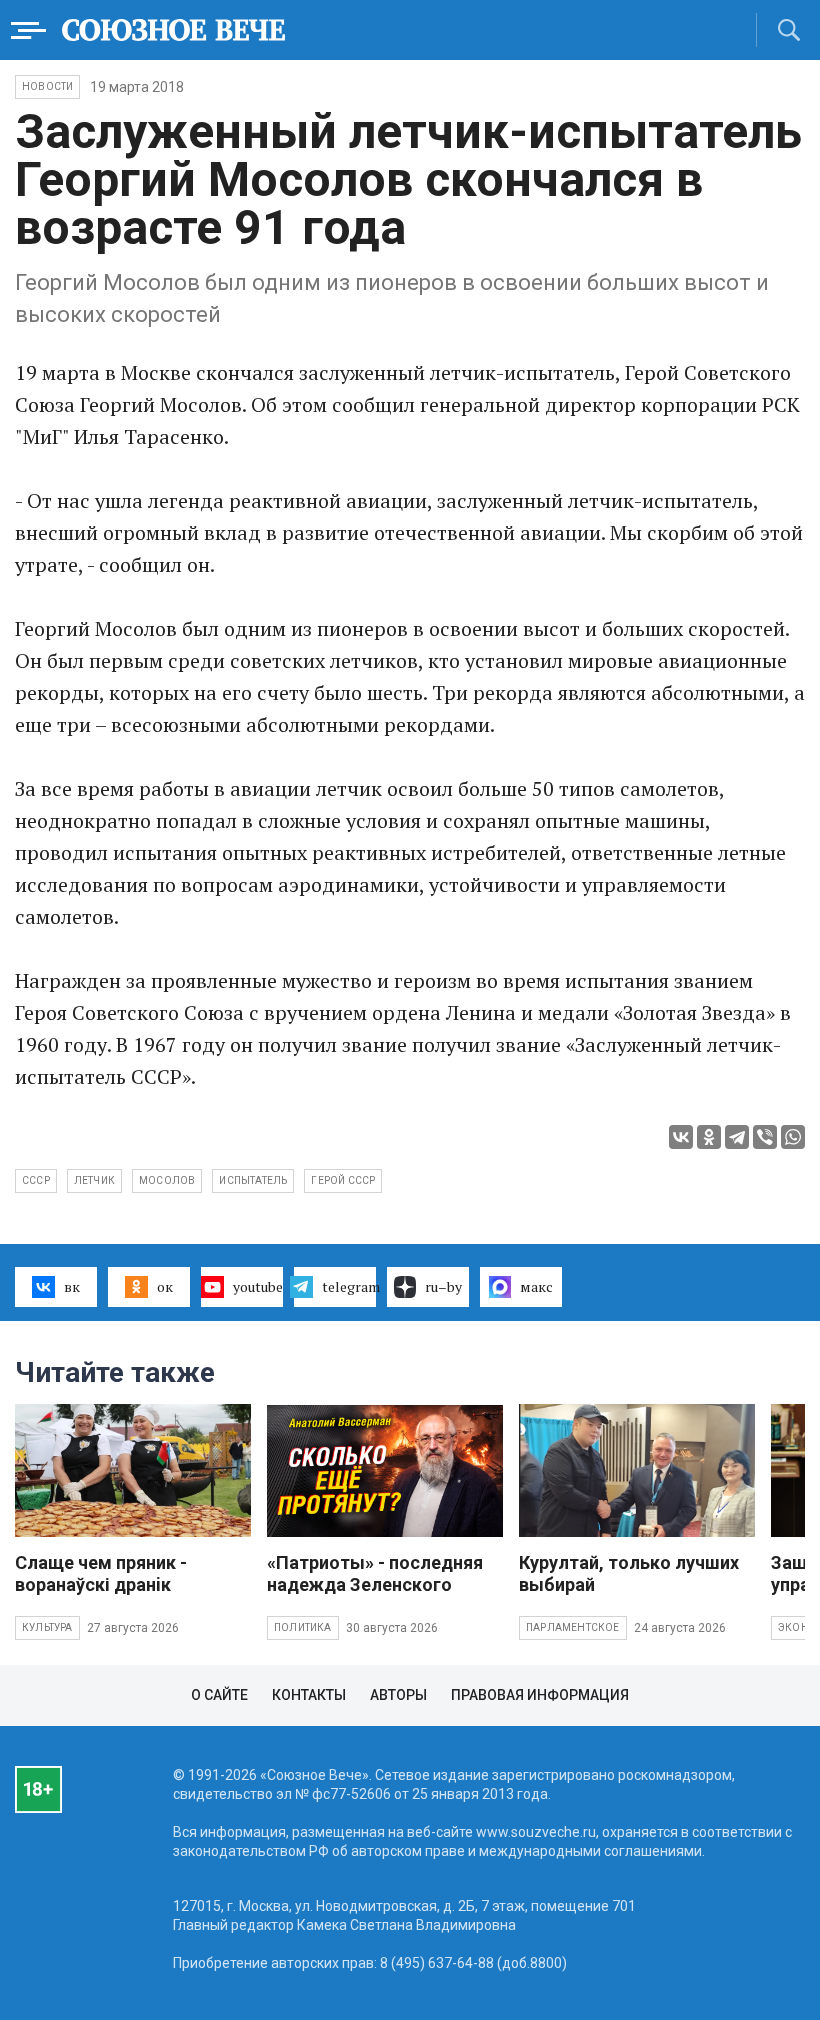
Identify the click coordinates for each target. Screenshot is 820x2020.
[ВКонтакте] (681, 1137)
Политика (303, 1627)
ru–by (443, 1286)
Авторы (398, 1695)
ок (165, 1286)
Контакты (309, 1695)
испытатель (253, 1180)
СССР (36, 1180)
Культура (47, 1627)
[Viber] (765, 1137)
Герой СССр (343, 1180)
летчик (94, 1180)
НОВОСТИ (47, 86)
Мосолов (167, 1180)
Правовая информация (540, 1695)
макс (536, 1286)
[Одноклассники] (709, 1137)
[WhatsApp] (793, 1137)
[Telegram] (737, 1137)
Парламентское (573, 1627)
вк (72, 1286)
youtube (258, 1286)
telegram (349, 1286)
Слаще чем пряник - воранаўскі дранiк (101, 1573)
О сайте (219, 1695)
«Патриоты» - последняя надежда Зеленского (375, 1573)
